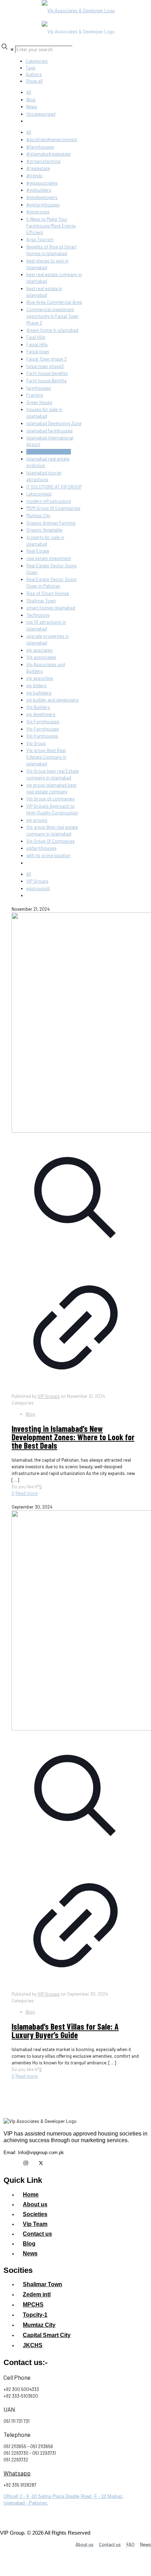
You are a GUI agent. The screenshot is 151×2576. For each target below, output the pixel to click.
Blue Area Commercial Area (54, 302)
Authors (34, 74)
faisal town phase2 (45, 366)
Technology (38, 615)
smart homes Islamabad (51, 608)
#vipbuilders (39, 190)
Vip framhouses (42, 736)
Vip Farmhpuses (43, 729)
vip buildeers (39, 693)
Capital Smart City (47, 2335)
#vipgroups (38, 212)
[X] (41, 2163)
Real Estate (38, 551)
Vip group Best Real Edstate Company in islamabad (46, 757)
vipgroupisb (38, 888)
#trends (34, 176)
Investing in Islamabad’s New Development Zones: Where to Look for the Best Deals (73, 1437)
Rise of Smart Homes (48, 593)
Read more (27, 1493)
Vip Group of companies (51, 799)
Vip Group (36, 743)
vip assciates (40, 650)
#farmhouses (40, 147)
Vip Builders (38, 707)
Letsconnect (39, 494)
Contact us (37, 2234)
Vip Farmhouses (43, 722)
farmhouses (39, 388)
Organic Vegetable (44, 530)
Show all (34, 81)
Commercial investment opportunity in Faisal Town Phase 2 (52, 316)
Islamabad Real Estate (49, 452)
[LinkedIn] (56, 2163)
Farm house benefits (47, 373)
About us (35, 2204)
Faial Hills (36, 337)
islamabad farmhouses (50, 431)
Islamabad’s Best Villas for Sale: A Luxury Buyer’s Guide (65, 2031)
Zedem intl (37, 2294)
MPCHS (33, 2305)
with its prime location (48, 855)
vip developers (41, 714)
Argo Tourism (40, 239)
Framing (35, 395)
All (29, 92)
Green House (39, 402)
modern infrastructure (49, 501)
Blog (31, 100)
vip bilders (37, 685)
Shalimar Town (41, 601)
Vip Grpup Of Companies (51, 841)
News (32, 107)
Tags (31, 68)
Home (31, 2195)
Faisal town (38, 351)
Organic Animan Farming (51, 523)
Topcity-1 (35, 2315)
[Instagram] (26, 2163)
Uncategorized (41, 114)
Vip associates (41, 657)
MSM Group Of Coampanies (53, 508)
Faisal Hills (37, 344)
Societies (35, 2214)
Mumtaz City (38, 515)
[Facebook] (11, 2163)
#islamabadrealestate (48, 154)
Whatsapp (17, 2473)
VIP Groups (37, 881)
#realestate (38, 168)
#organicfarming (43, 161)
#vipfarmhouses (43, 205)
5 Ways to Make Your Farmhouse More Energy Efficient (51, 226)
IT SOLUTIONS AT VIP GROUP (54, 487)
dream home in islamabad (52, 330)
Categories (37, 61)
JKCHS (33, 2345)
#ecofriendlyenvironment (52, 139)
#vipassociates (42, 183)
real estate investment (49, 558)
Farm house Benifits (47, 381)
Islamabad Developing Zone (54, 423)
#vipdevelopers (42, 197)
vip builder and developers (52, 700)
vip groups (37, 820)
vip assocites (40, 678)
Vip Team (35, 2224)
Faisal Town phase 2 (47, 359)
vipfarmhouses (41, 848)
